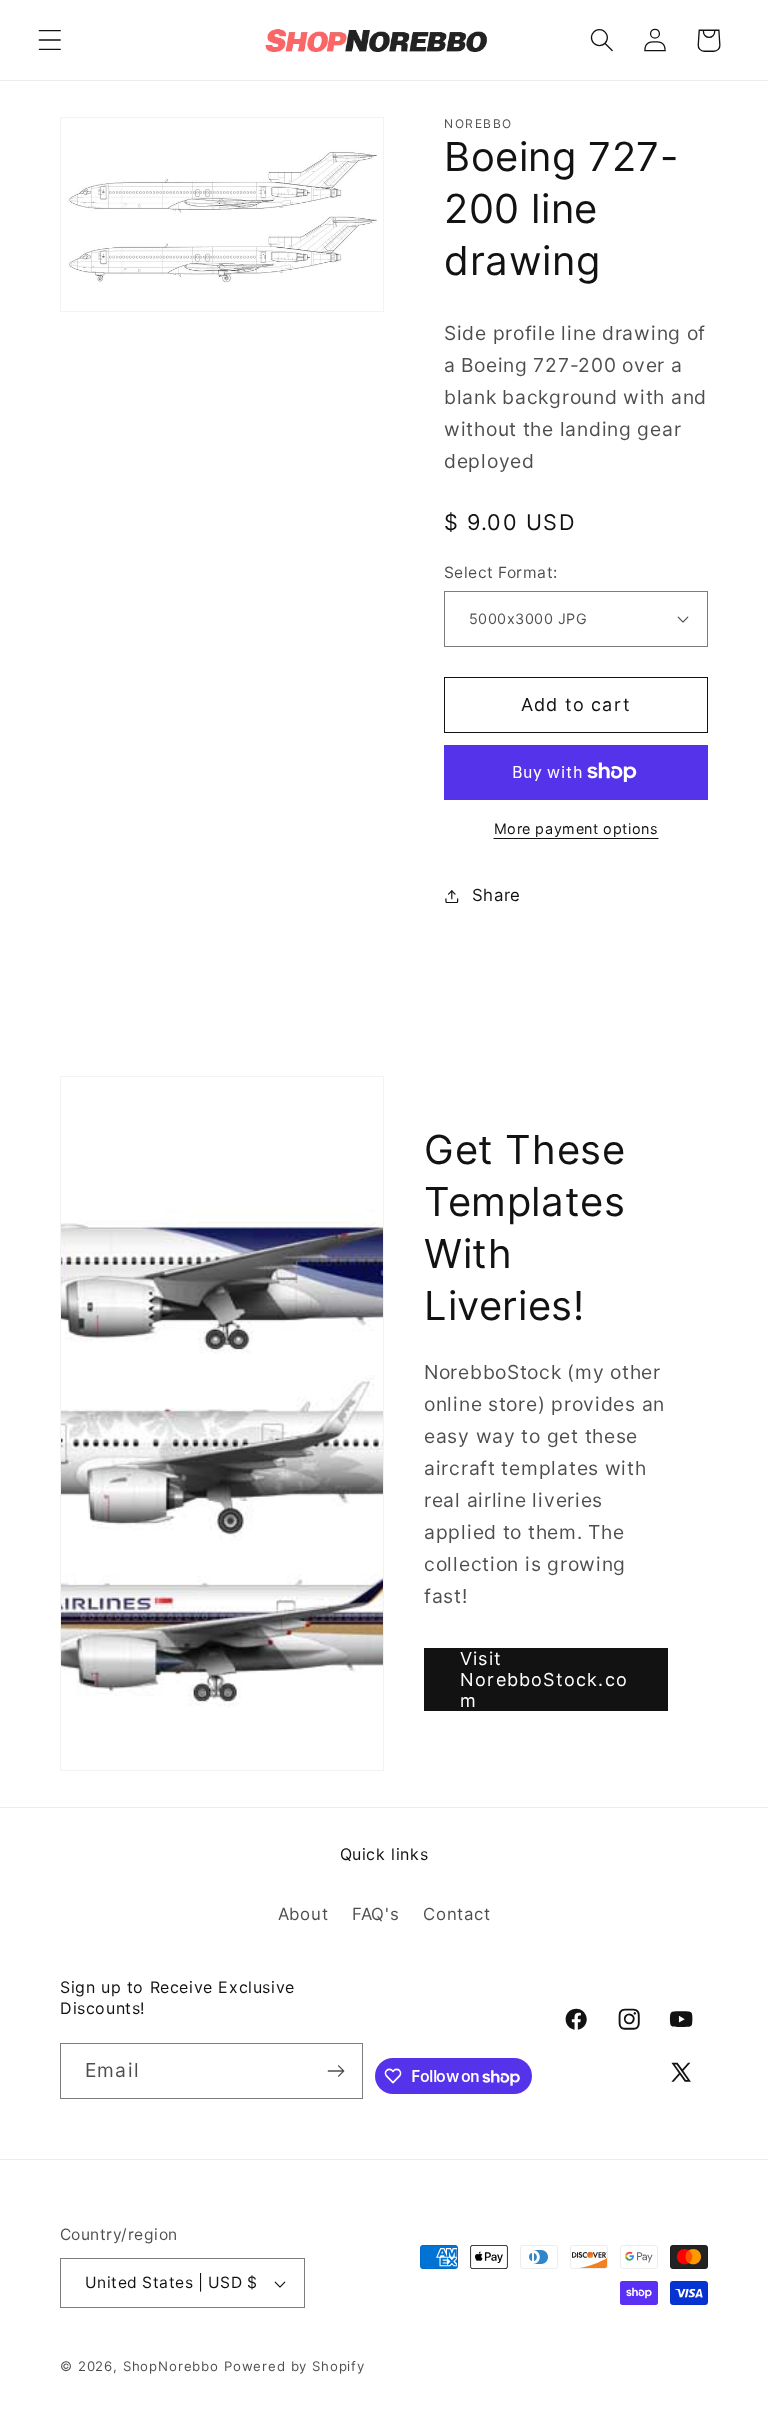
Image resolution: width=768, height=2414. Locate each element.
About (303, 1914)
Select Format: (501, 572)
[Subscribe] (335, 2071)
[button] (50, 40)
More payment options (576, 828)
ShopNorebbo (171, 2366)
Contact (456, 1914)
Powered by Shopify (294, 2366)
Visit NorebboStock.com (544, 1679)
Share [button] (496, 895)
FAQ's (376, 1914)
